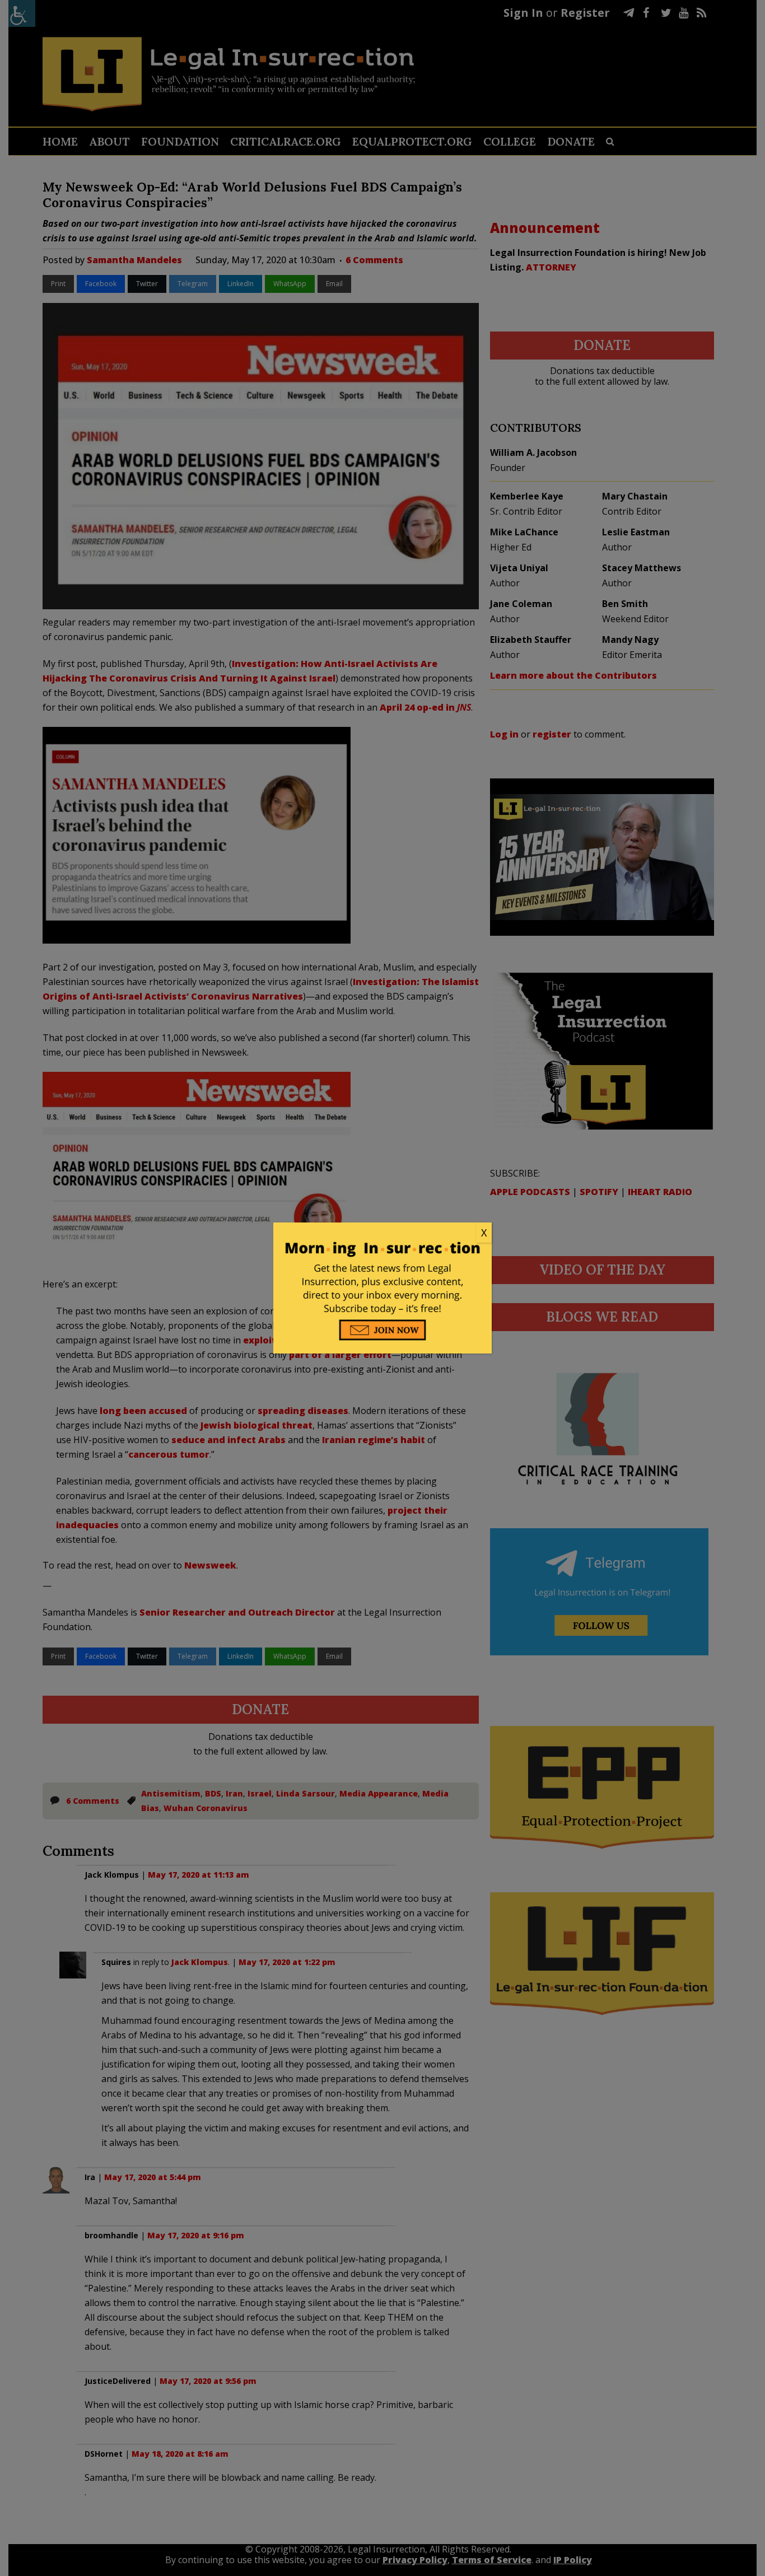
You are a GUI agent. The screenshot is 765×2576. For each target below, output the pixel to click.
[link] (382, 1233)
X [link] (484, 1233)
